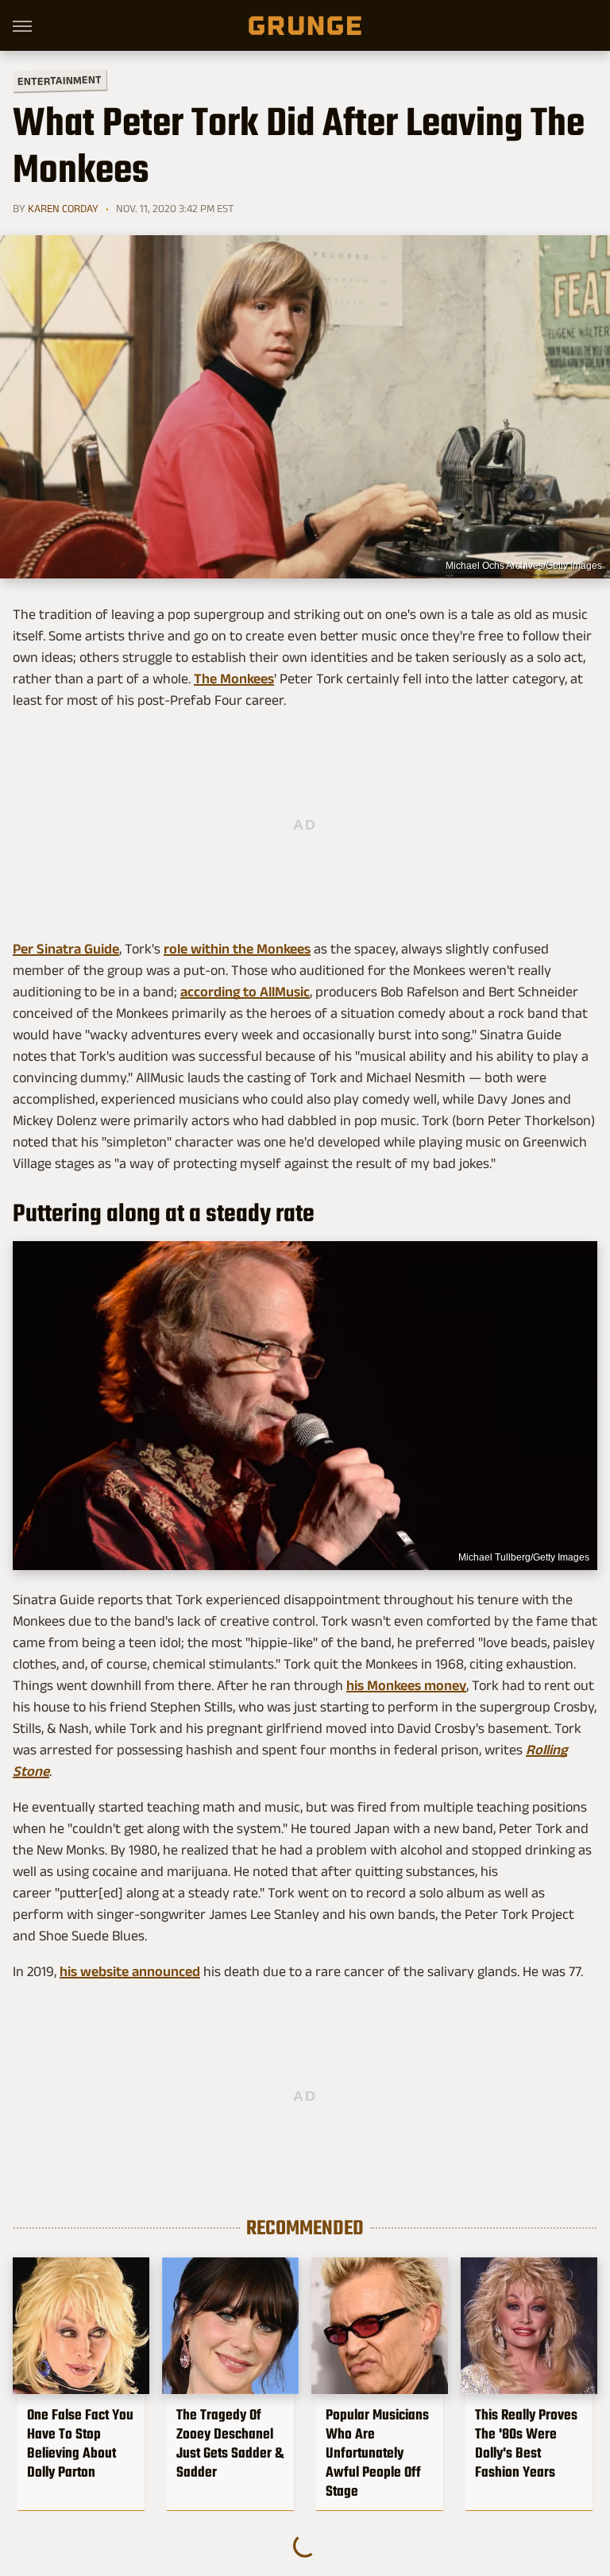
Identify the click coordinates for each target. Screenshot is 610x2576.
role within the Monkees (237, 949)
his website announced (130, 1971)
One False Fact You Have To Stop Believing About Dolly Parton (80, 2443)
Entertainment (60, 81)
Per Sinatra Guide (66, 949)
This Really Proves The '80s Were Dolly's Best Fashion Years (526, 2443)
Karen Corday (63, 208)
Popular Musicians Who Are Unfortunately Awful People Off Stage (377, 2453)
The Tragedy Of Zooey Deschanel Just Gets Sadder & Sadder (230, 2443)
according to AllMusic (245, 992)
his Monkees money (406, 1685)
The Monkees (234, 679)
